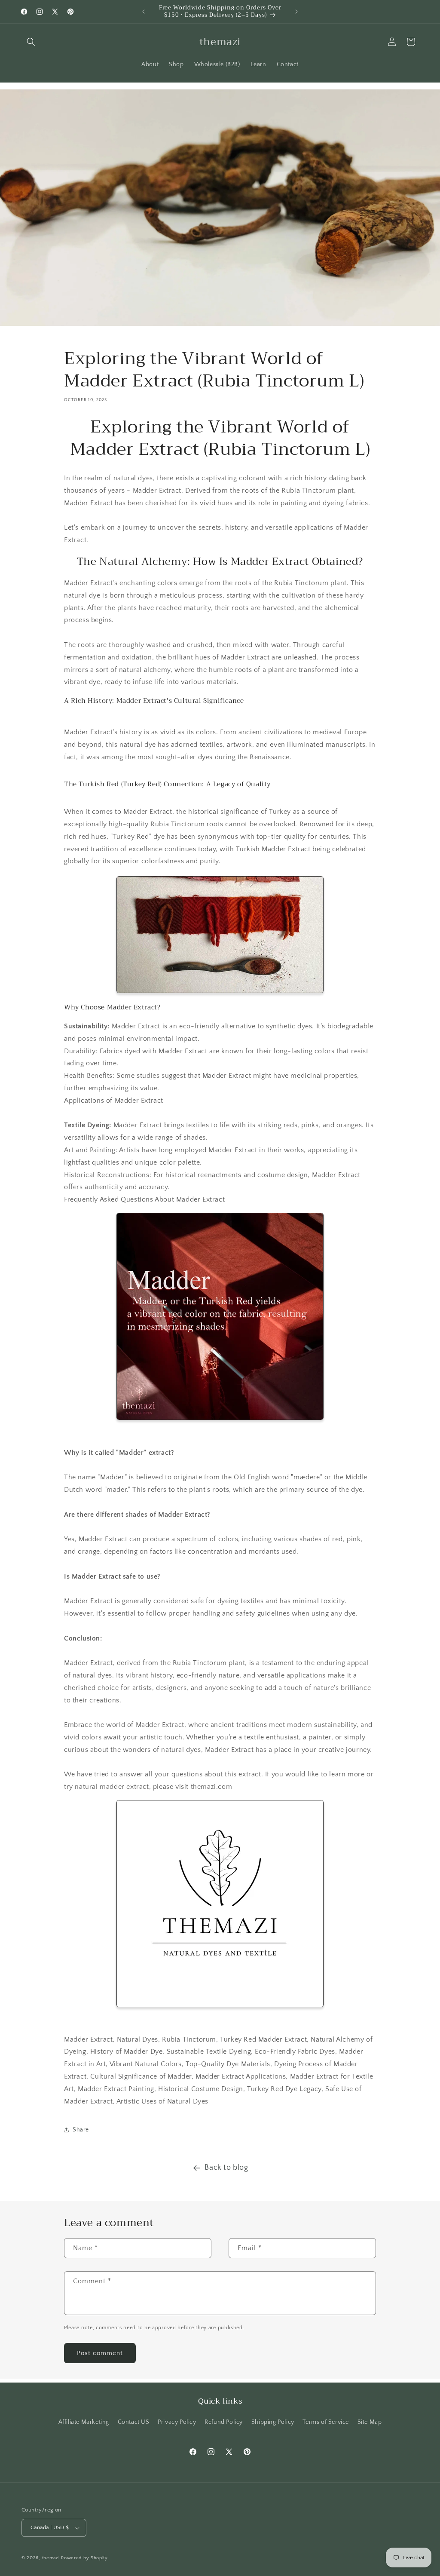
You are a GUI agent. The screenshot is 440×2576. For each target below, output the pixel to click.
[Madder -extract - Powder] (220, 935)
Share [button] (81, 2130)
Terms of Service (326, 2422)
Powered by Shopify (84, 2558)
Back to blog (226, 2168)
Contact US (134, 2422)
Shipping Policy (273, 2422)
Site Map (370, 2422)
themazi (51, 2558)
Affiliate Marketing (84, 2422)
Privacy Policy (177, 2422)
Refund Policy (224, 2422)
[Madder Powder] (220, 1316)
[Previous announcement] (144, 12)
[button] (31, 42)
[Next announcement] (296, 12)
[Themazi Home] (220, 1904)
